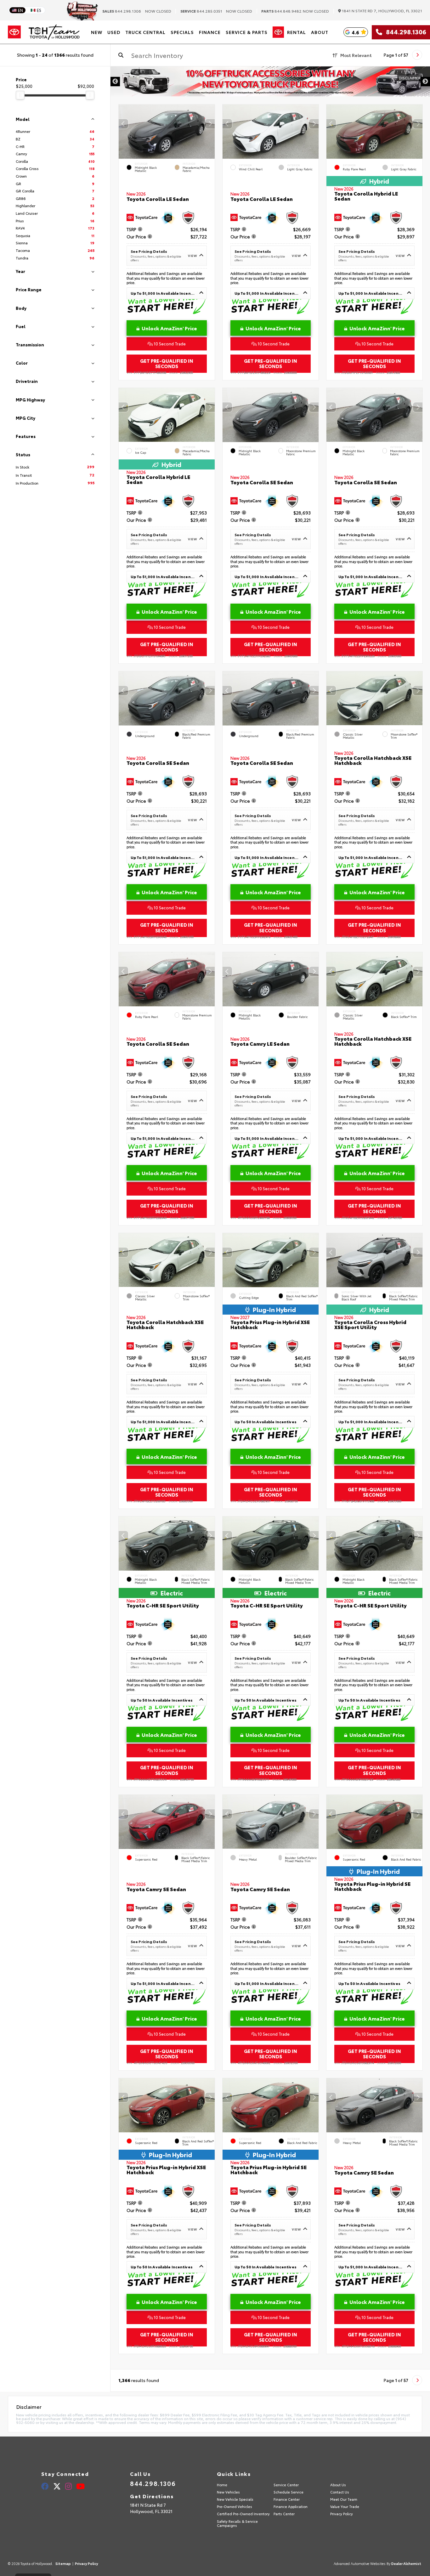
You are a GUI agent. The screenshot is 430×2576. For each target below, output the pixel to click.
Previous (115, 82)
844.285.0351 (201, 11)
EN (20, 10)
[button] (210, 124)
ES (39, 10)
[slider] (20, 95)
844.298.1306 (122, 11)
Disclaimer (410, 78)
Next (425, 82)
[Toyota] (14, 32)
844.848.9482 (281, 11)
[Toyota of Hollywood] (54, 32)
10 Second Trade (169, 344)
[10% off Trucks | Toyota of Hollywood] (270, 81)
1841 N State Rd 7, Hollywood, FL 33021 (382, 11)
